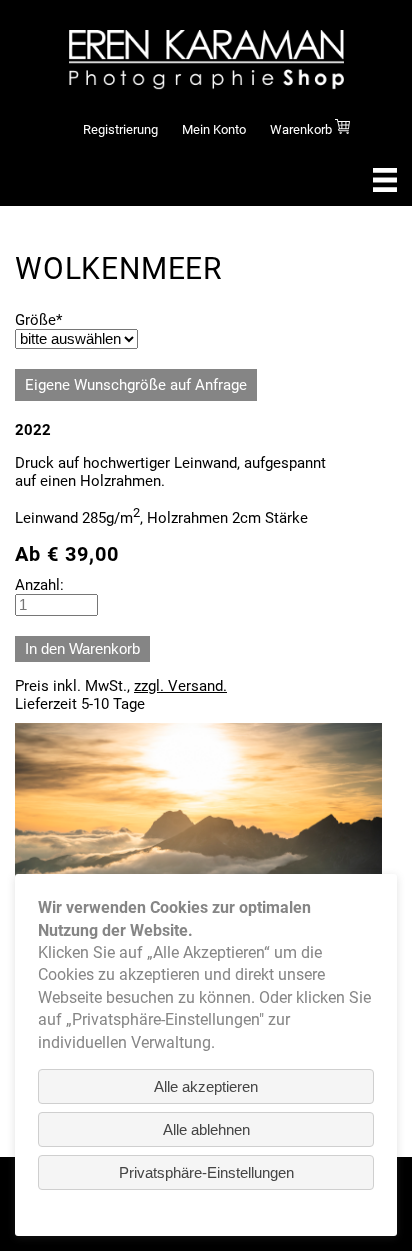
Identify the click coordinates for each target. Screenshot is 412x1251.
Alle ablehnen (206, 1129)
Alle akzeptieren (206, 1086)
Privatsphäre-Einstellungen (206, 1172)
